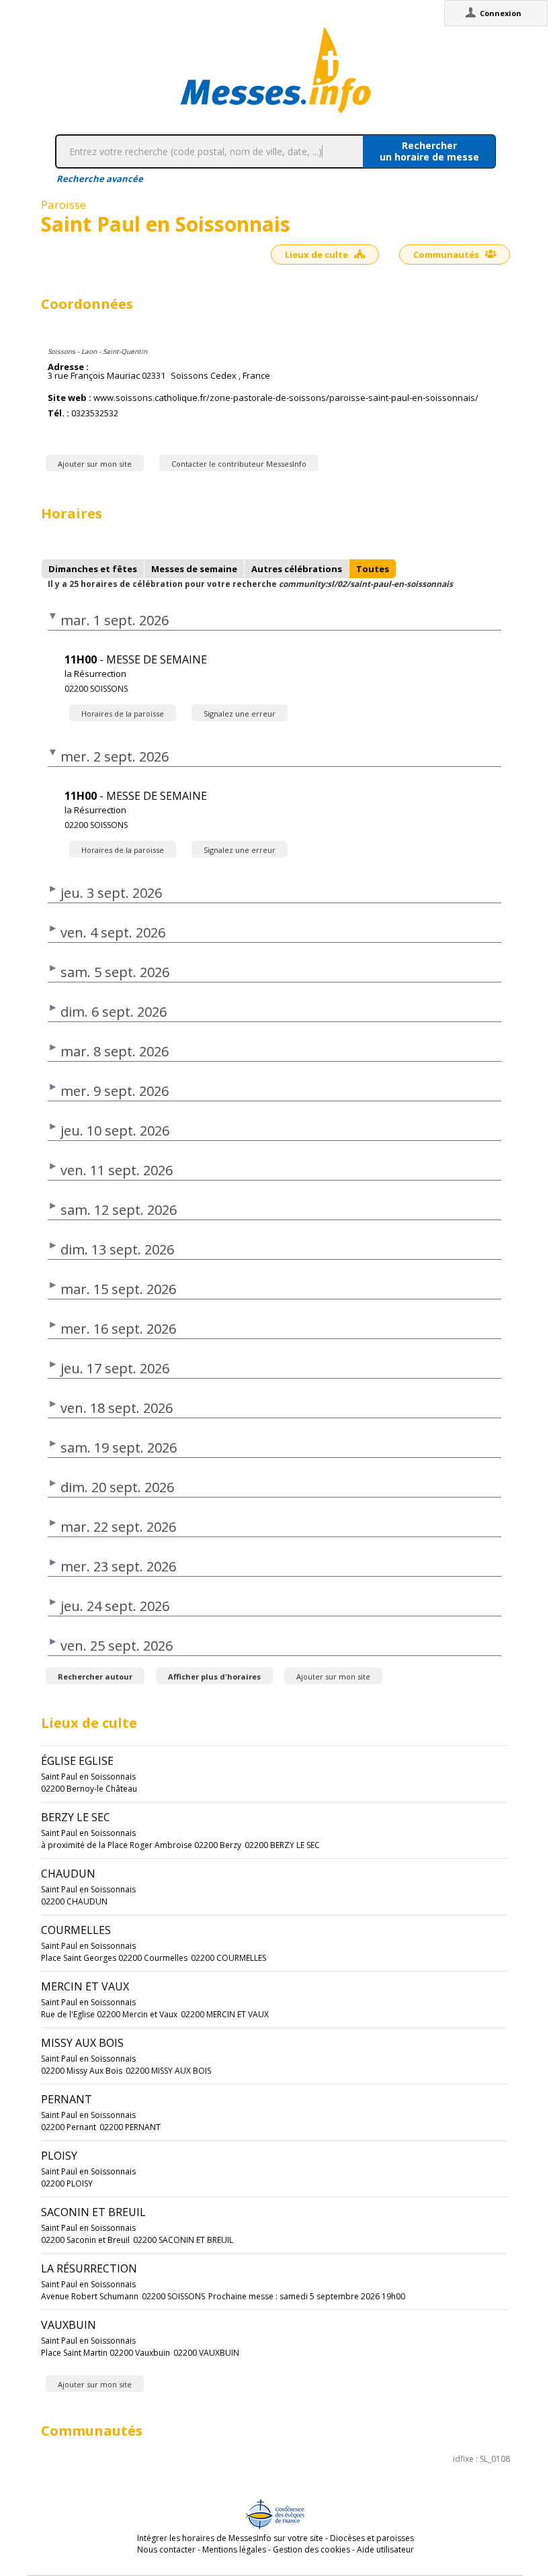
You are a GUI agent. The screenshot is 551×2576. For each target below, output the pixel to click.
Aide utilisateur (385, 2549)
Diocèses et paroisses (372, 2538)
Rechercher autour (95, 1676)
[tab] (93, 569)
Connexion (501, 13)
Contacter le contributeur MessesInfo (239, 464)
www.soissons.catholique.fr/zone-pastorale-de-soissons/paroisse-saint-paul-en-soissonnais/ (286, 398)
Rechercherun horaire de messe (429, 151)
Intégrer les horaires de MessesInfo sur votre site (230, 2538)
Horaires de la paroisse (123, 714)
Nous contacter (166, 2549)
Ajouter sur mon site (95, 464)
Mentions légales (234, 2549)
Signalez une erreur (240, 714)
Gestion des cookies (311, 2549)
